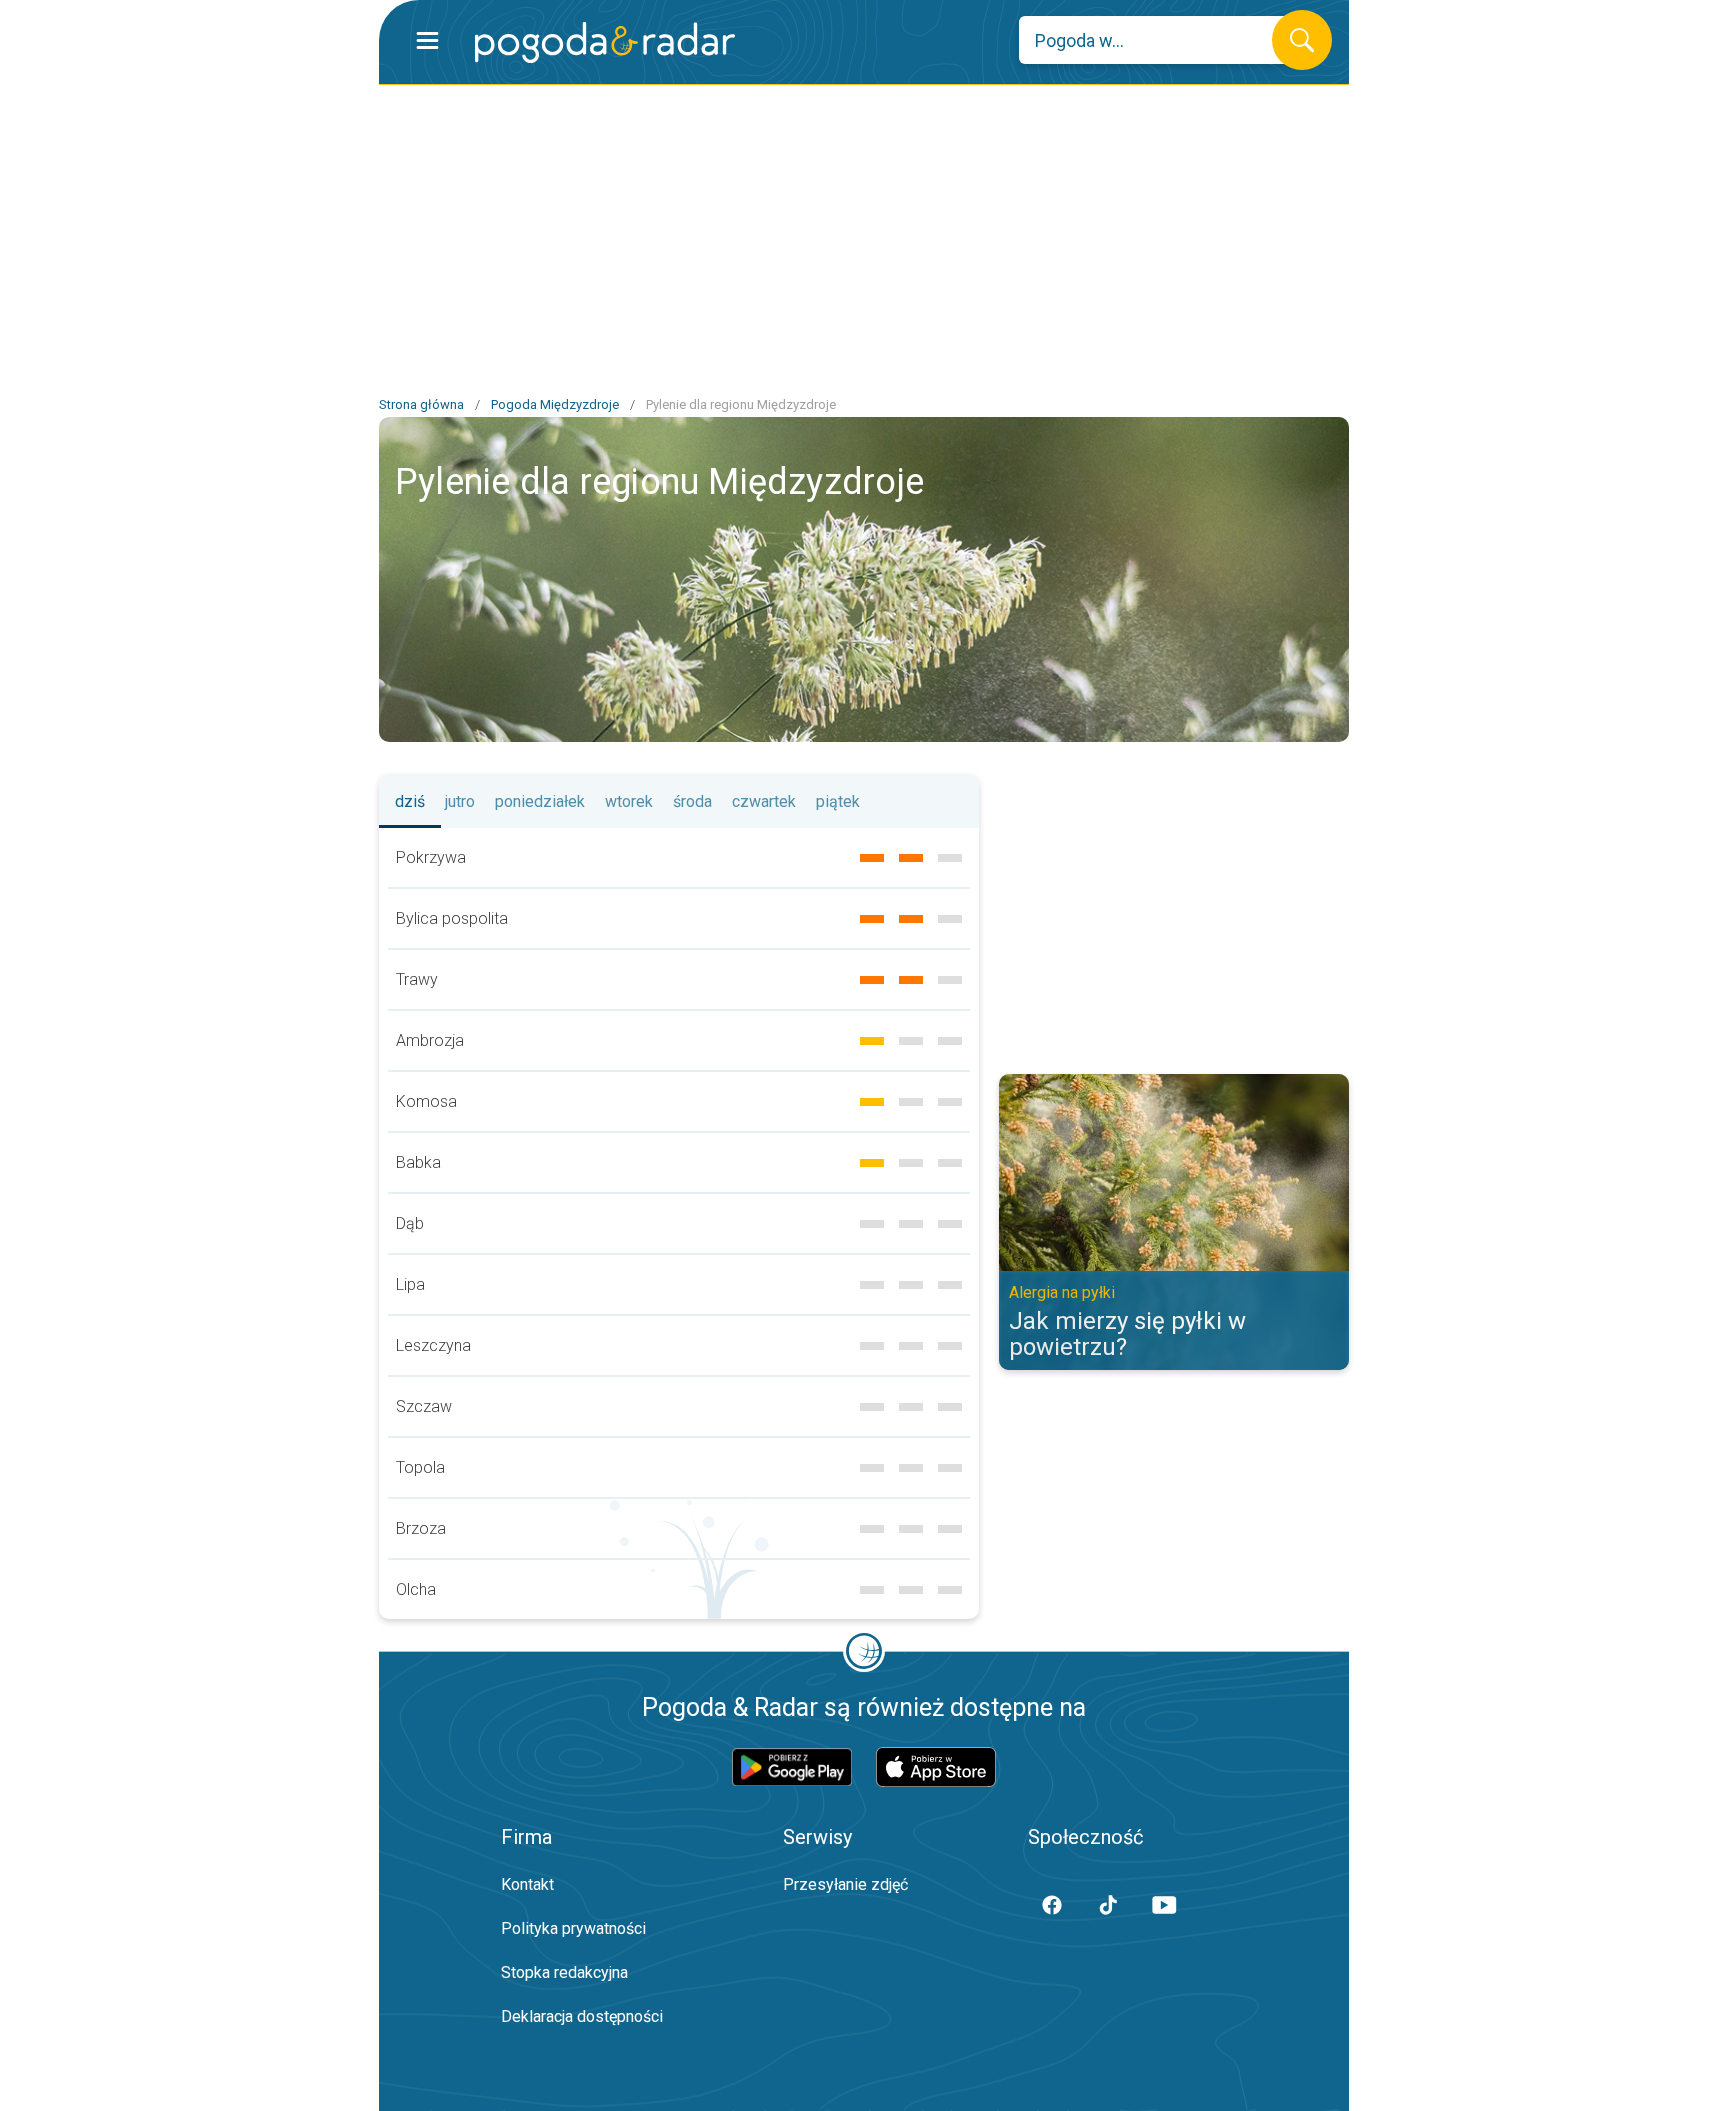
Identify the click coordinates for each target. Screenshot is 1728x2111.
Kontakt (527, 1884)
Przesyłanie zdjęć (845, 1884)
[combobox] (1160, 40)
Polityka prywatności (573, 1928)
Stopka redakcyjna (564, 1972)
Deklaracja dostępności (582, 2016)
